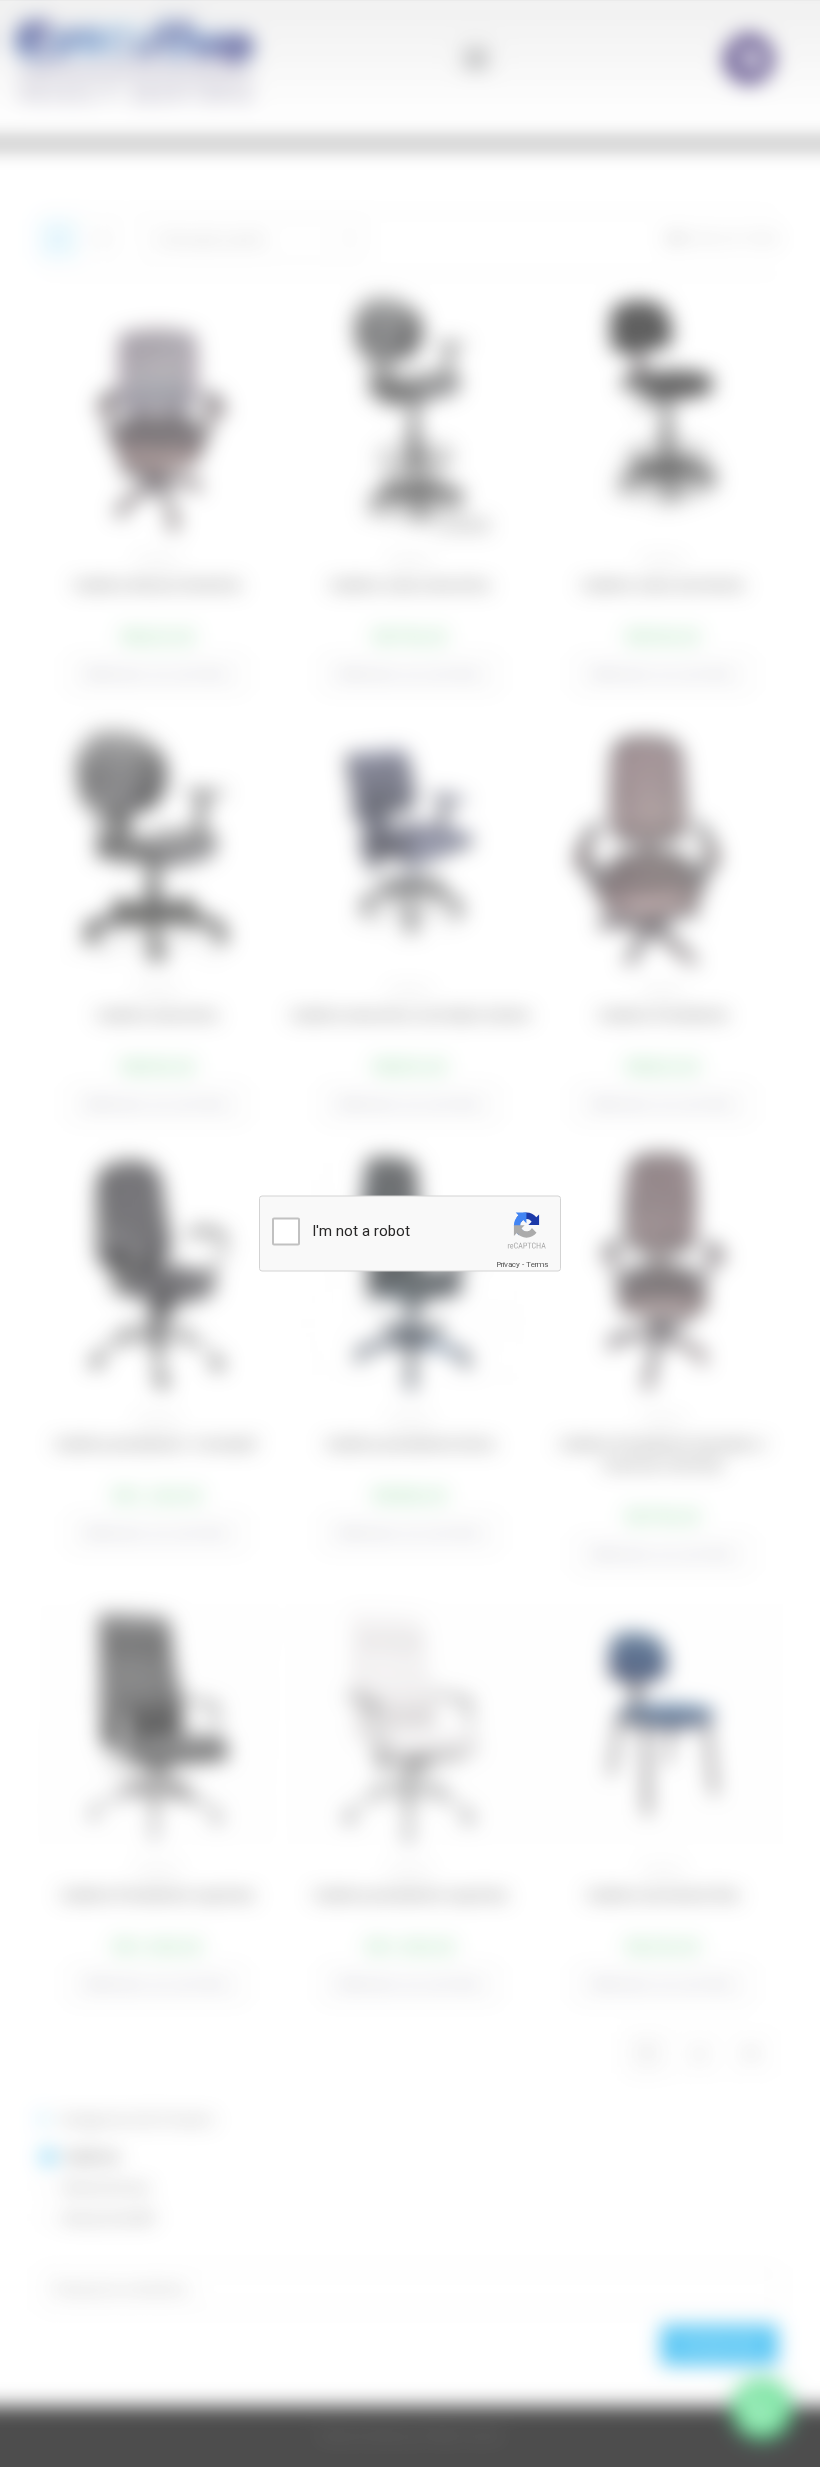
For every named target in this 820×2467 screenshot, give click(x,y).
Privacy (508, 1264)
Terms (537, 1264)
